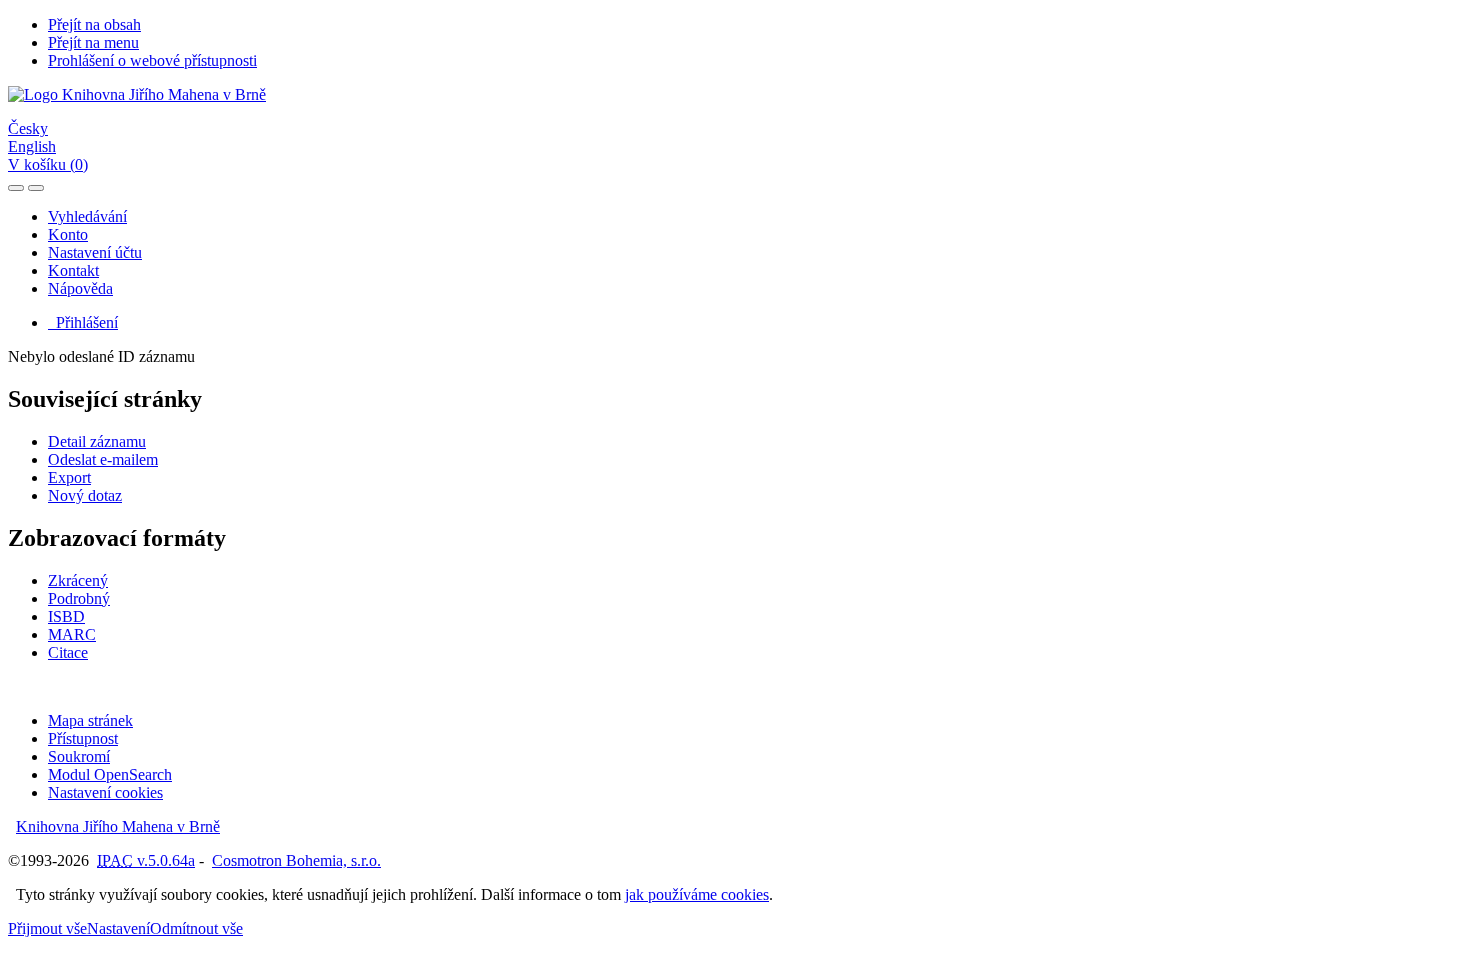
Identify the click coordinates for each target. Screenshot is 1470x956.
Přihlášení (83, 322)
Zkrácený (78, 580)
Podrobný (79, 598)
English (32, 146)
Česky (28, 128)
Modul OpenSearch (110, 774)
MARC (72, 634)
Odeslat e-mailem (103, 459)
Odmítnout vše (196, 928)
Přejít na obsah (94, 24)
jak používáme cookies (697, 894)
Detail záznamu (97, 441)
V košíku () (48, 164)
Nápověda (80, 288)
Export (69, 477)
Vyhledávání (87, 216)
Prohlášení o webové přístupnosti (152, 60)
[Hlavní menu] (36, 188)
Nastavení (118, 928)
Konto (68, 234)
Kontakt (73, 270)
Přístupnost (83, 738)
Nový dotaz (85, 495)
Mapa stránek (90, 720)
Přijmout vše (47, 928)
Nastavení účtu (95, 252)
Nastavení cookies (105, 792)
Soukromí (79, 756)
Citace (68, 652)
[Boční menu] (16, 188)
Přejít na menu (93, 42)
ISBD (66, 616)
